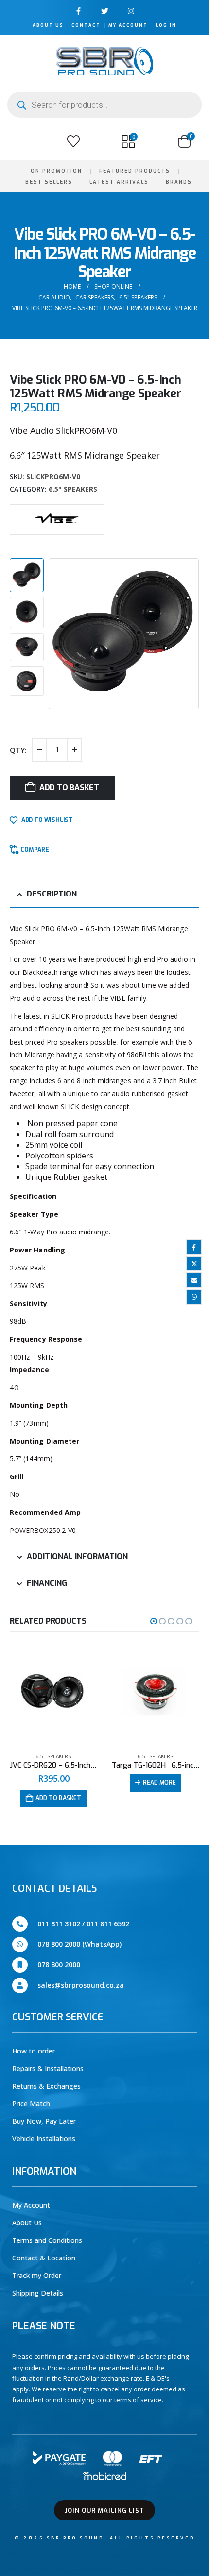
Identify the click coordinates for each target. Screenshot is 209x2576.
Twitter (194, 1264)
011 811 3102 (59, 1924)
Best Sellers (49, 182)
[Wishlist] (73, 141)
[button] (18, 141)
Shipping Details (38, 2293)
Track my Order (37, 2275)
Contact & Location (44, 2258)
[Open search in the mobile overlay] (104, 105)
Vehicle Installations (44, 2138)
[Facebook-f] (78, 11)
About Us (48, 25)
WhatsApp (194, 1297)
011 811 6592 (108, 1924)
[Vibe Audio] (57, 518)
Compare (35, 850)
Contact (86, 25)
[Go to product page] (53, 1694)
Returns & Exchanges (46, 2086)
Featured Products (135, 171)
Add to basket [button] (58, 1798)
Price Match (31, 2103)
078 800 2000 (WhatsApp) (79, 1944)
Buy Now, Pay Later (44, 2121)
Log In (166, 25)
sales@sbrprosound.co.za (81, 1985)
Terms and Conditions (47, 2240)
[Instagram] (131, 11)
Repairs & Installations (48, 2068)
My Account (128, 25)
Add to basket (69, 788)
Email (194, 1280)
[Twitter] (105, 11)
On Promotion (56, 171)
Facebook (194, 1247)
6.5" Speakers (73, 489)
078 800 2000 (59, 1965)
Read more (159, 1783)
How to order (34, 2051)
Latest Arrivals (119, 182)
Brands (179, 182)
